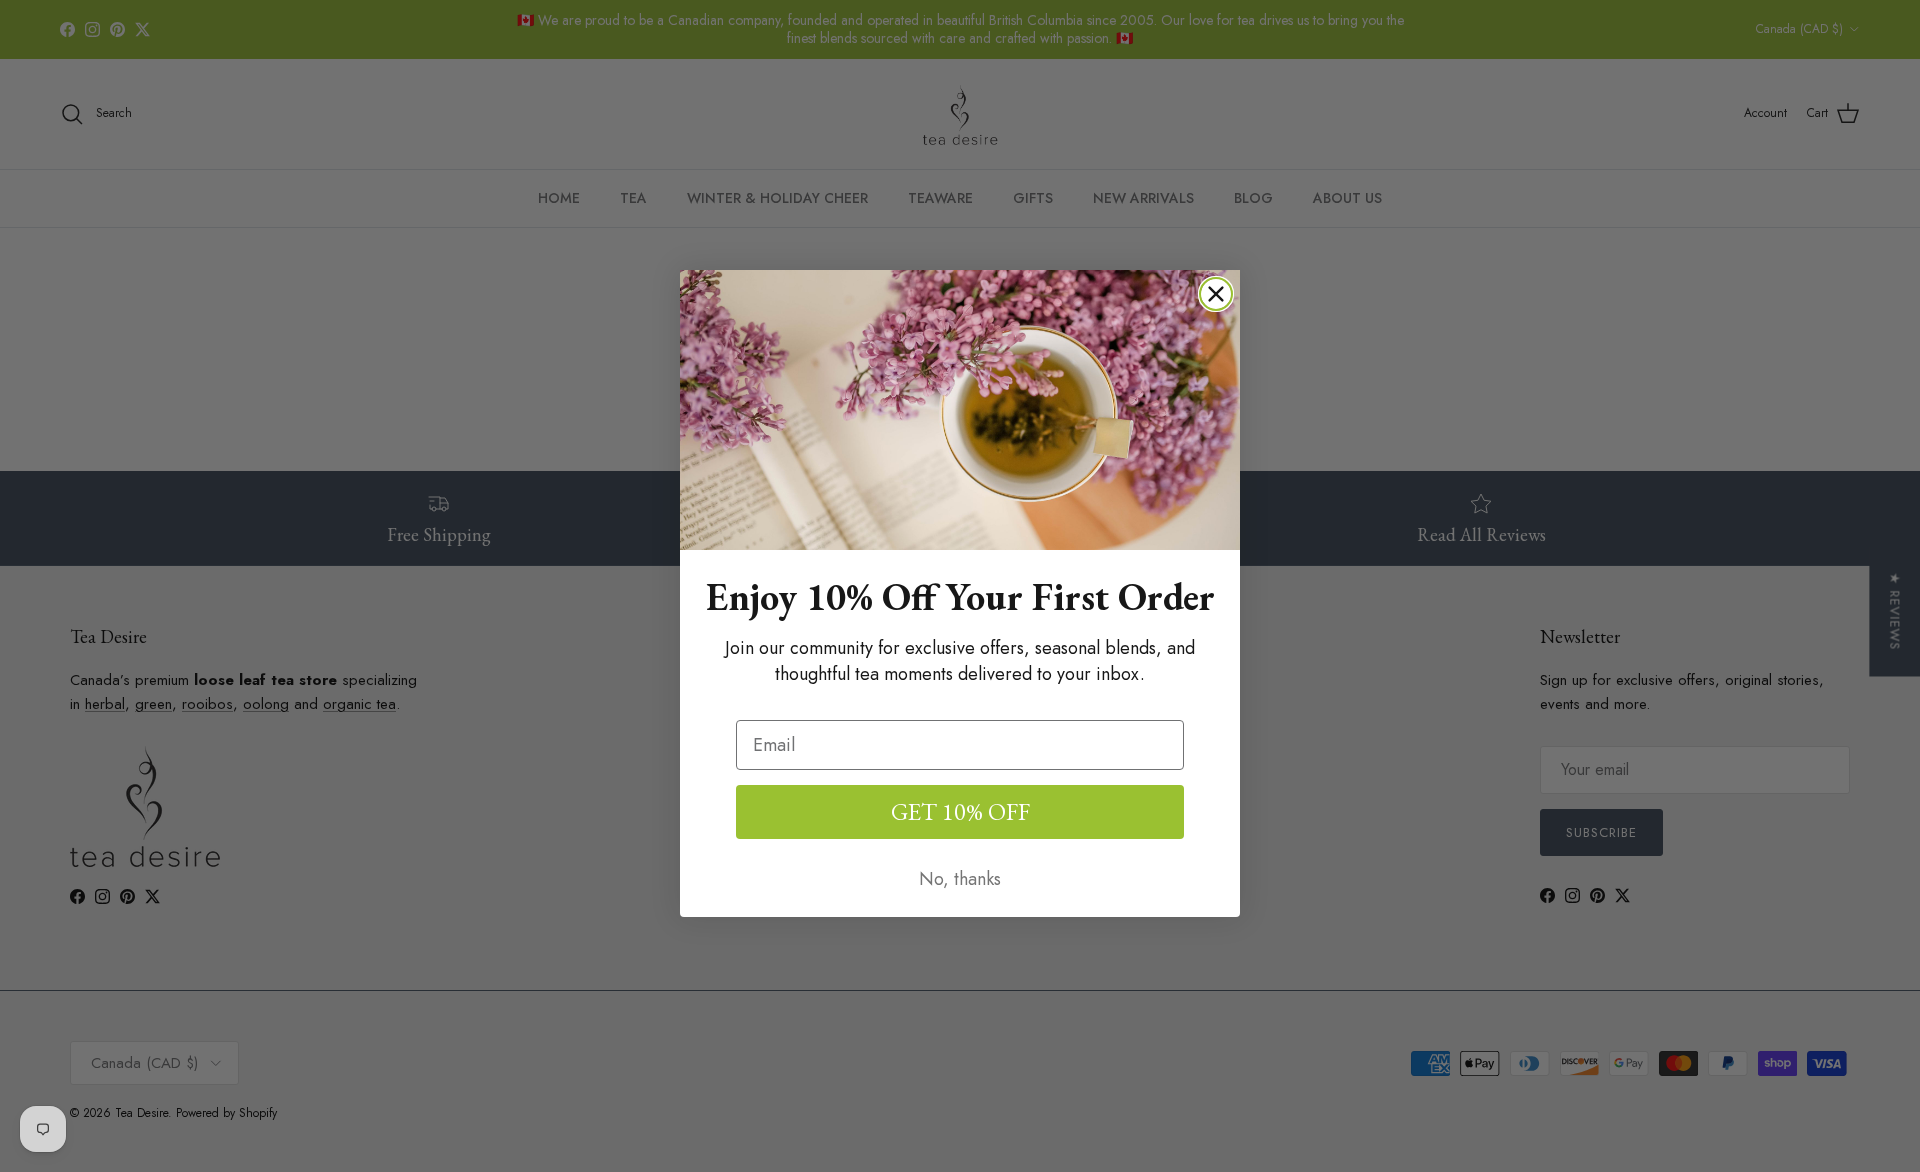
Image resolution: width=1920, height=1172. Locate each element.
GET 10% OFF (960, 811)
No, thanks (960, 879)
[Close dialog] (1216, 294)
